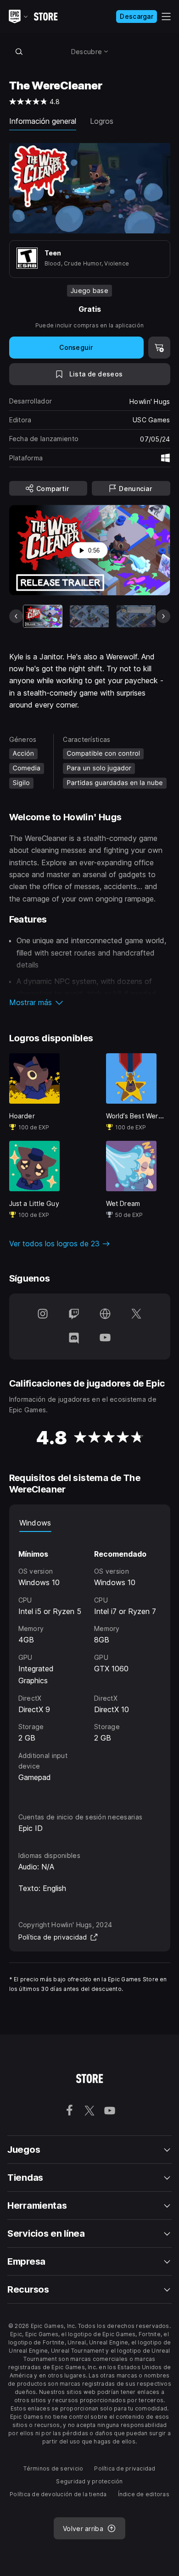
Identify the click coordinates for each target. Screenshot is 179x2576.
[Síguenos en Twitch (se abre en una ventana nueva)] (74, 1315)
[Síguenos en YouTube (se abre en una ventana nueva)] (105, 1338)
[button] (90, 1002)
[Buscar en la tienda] (19, 51)
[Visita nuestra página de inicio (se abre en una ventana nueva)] (105, 1315)
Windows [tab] (35, 1523)
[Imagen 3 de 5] (136, 616)
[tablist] (90, 1523)
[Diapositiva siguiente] (163, 616)
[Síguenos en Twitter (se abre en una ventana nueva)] (136, 1315)
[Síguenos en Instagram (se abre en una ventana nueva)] (43, 1315)
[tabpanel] (90, 1664)
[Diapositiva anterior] (16, 616)
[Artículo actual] (43, 616)
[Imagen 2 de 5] (89, 616)
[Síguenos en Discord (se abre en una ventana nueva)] (74, 1338)
